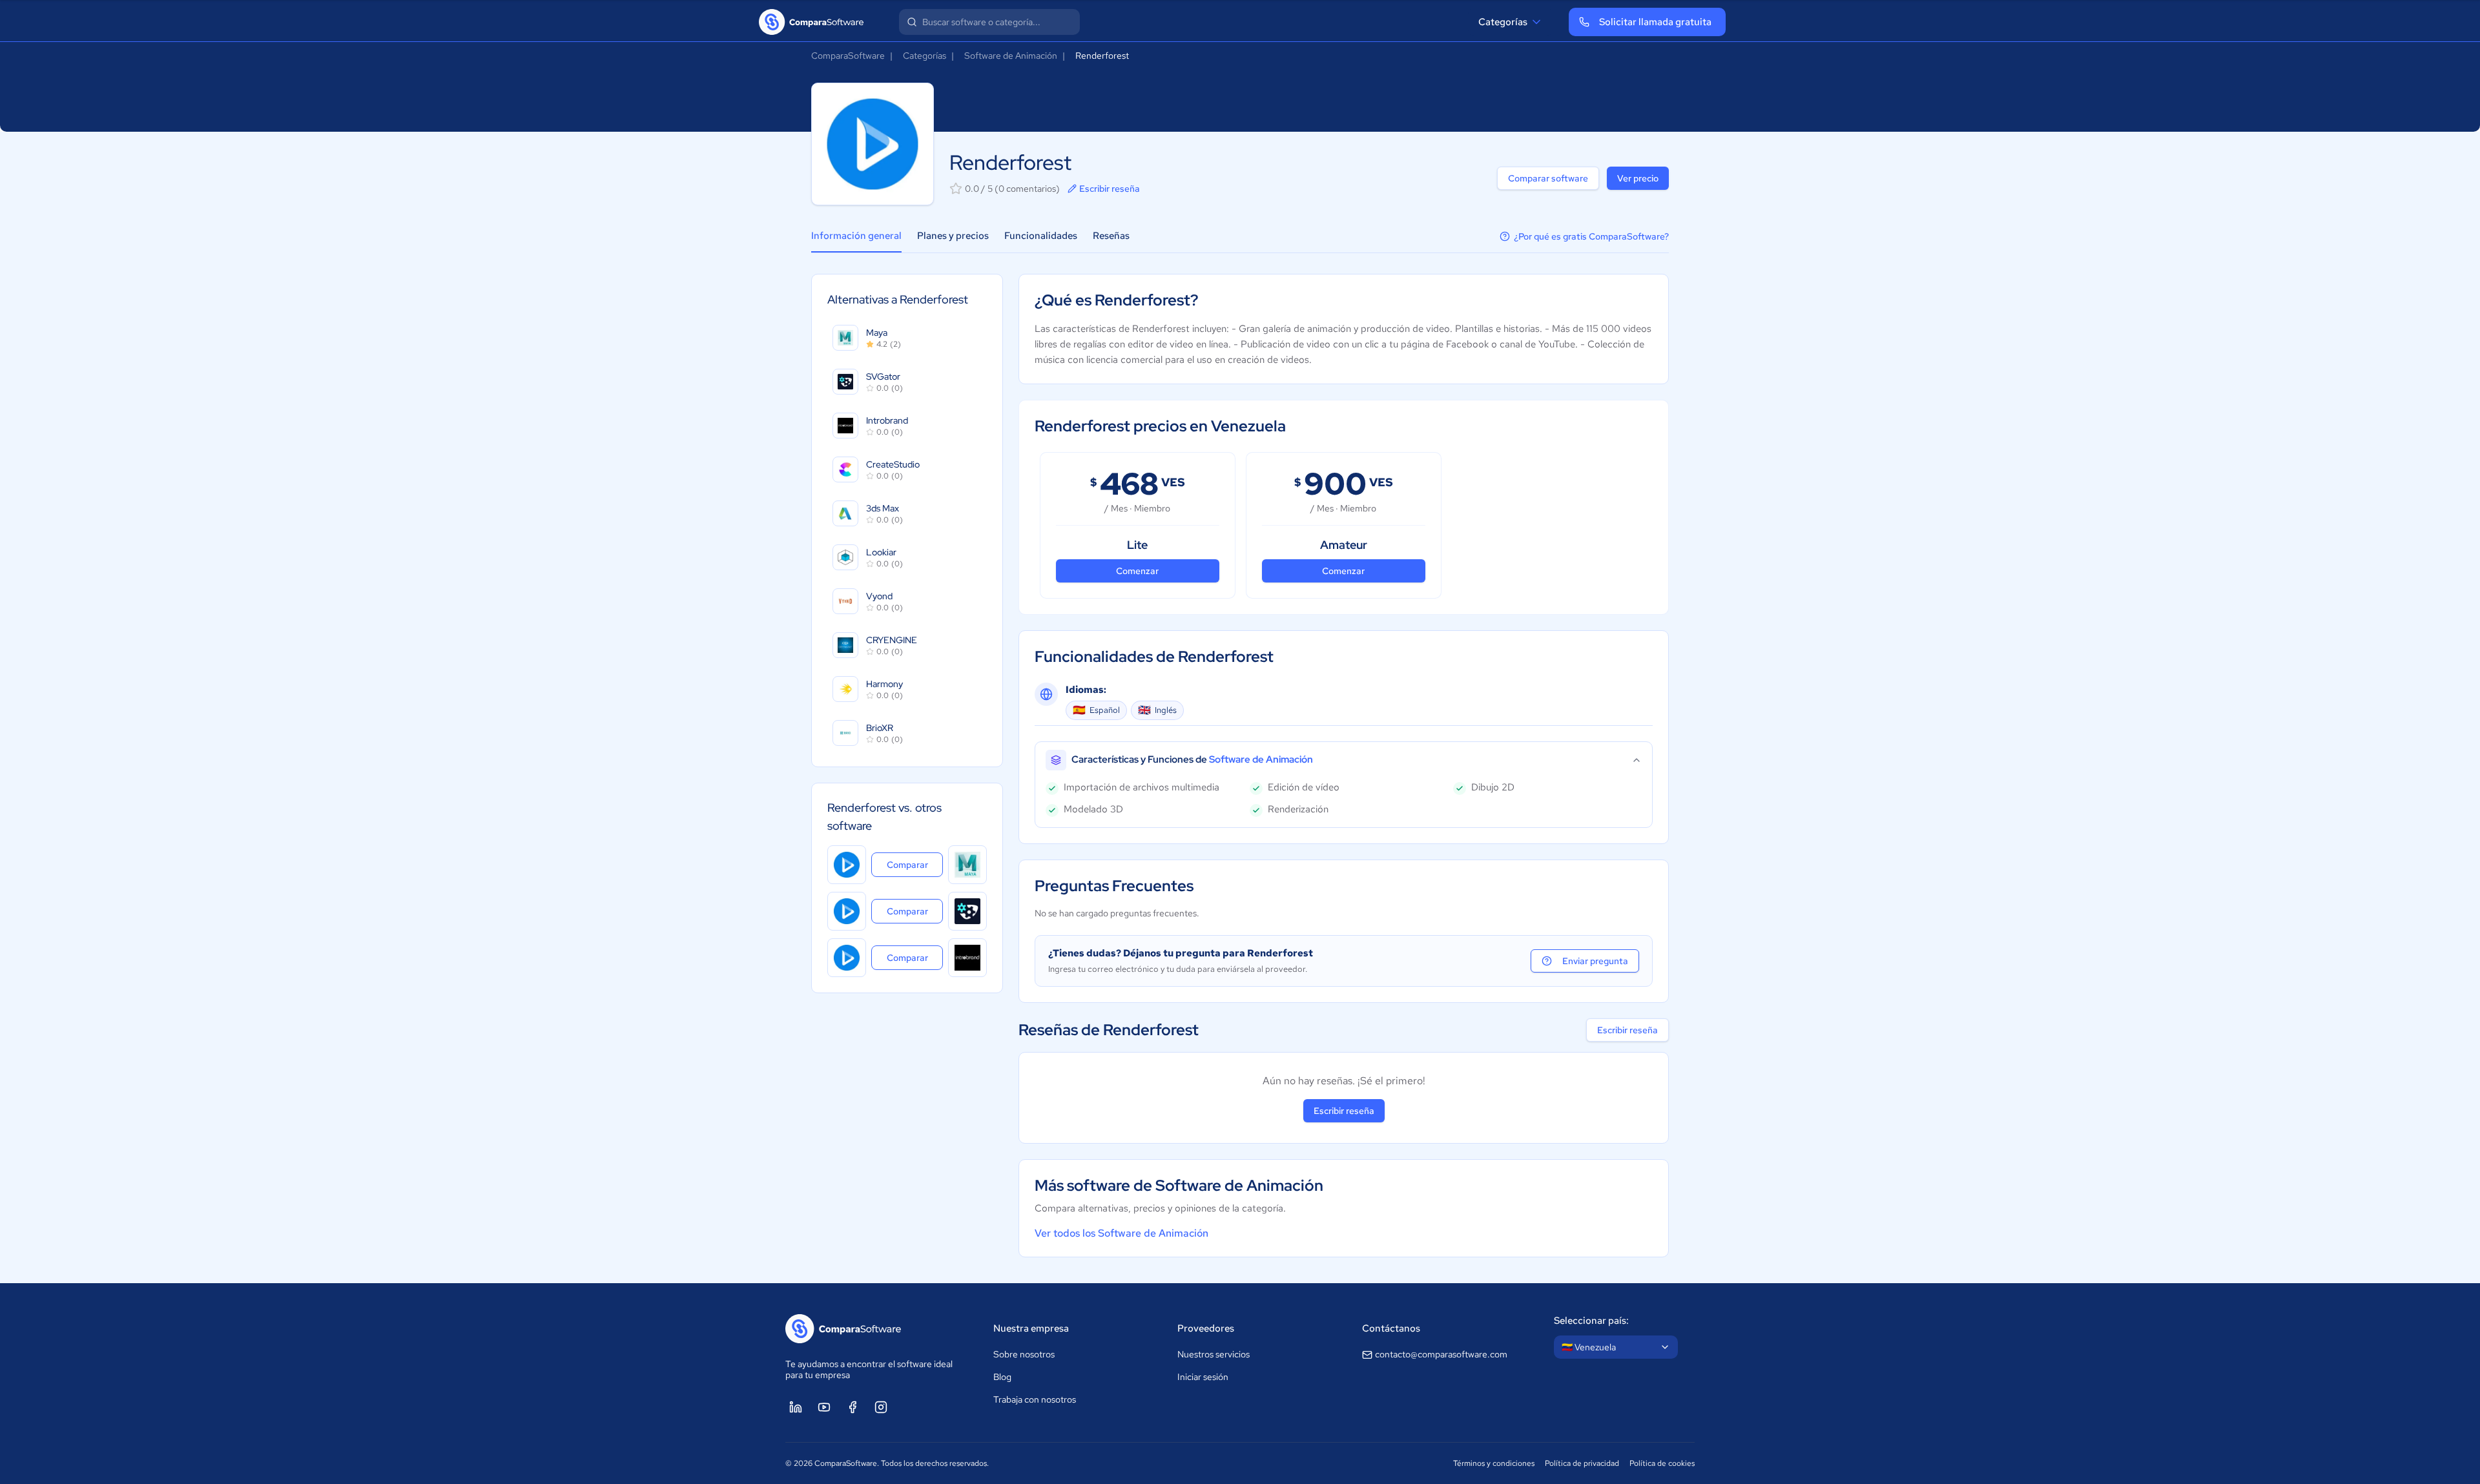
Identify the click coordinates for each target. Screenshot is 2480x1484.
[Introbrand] (967, 958)
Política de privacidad (1582, 1463)
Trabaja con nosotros (1035, 1399)
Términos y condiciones (1494, 1463)
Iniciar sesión (1203, 1377)
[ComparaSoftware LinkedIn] (796, 1407)
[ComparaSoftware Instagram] (881, 1407)
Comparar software (1548, 178)
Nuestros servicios (1214, 1354)
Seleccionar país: (1591, 1321)
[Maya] (967, 865)
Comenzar (1137, 571)
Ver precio (1638, 178)
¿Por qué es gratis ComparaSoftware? (1591, 236)
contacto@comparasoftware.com (1441, 1354)
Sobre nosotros (1024, 1354)
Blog (1002, 1377)
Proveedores (1206, 1328)
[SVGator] (967, 911)
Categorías (1503, 22)
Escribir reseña (1110, 189)
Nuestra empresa (1031, 1328)
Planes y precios (953, 236)
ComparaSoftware (848, 56)
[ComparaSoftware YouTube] (824, 1407)
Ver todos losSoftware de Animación (1121, 1233)
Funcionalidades (1041, 236)
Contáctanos (1391, 1328)
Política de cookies (1662, 1463)
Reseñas (1111, 236)
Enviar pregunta (1595, 961)
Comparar (915, 864)
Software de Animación (1011, 56)
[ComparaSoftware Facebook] (852, 1407)
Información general (856, 236)
